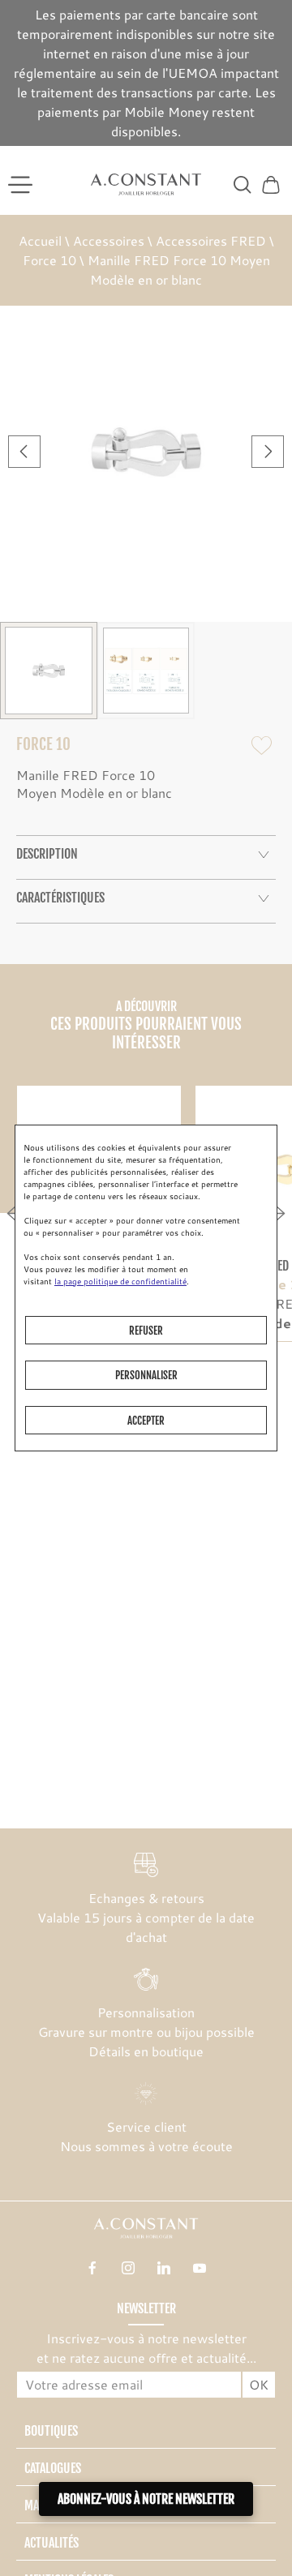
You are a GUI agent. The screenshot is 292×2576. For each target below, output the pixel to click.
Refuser (146, 1331)
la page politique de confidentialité (120, 1281)
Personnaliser (146, 1375)
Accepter (146, 1421)
